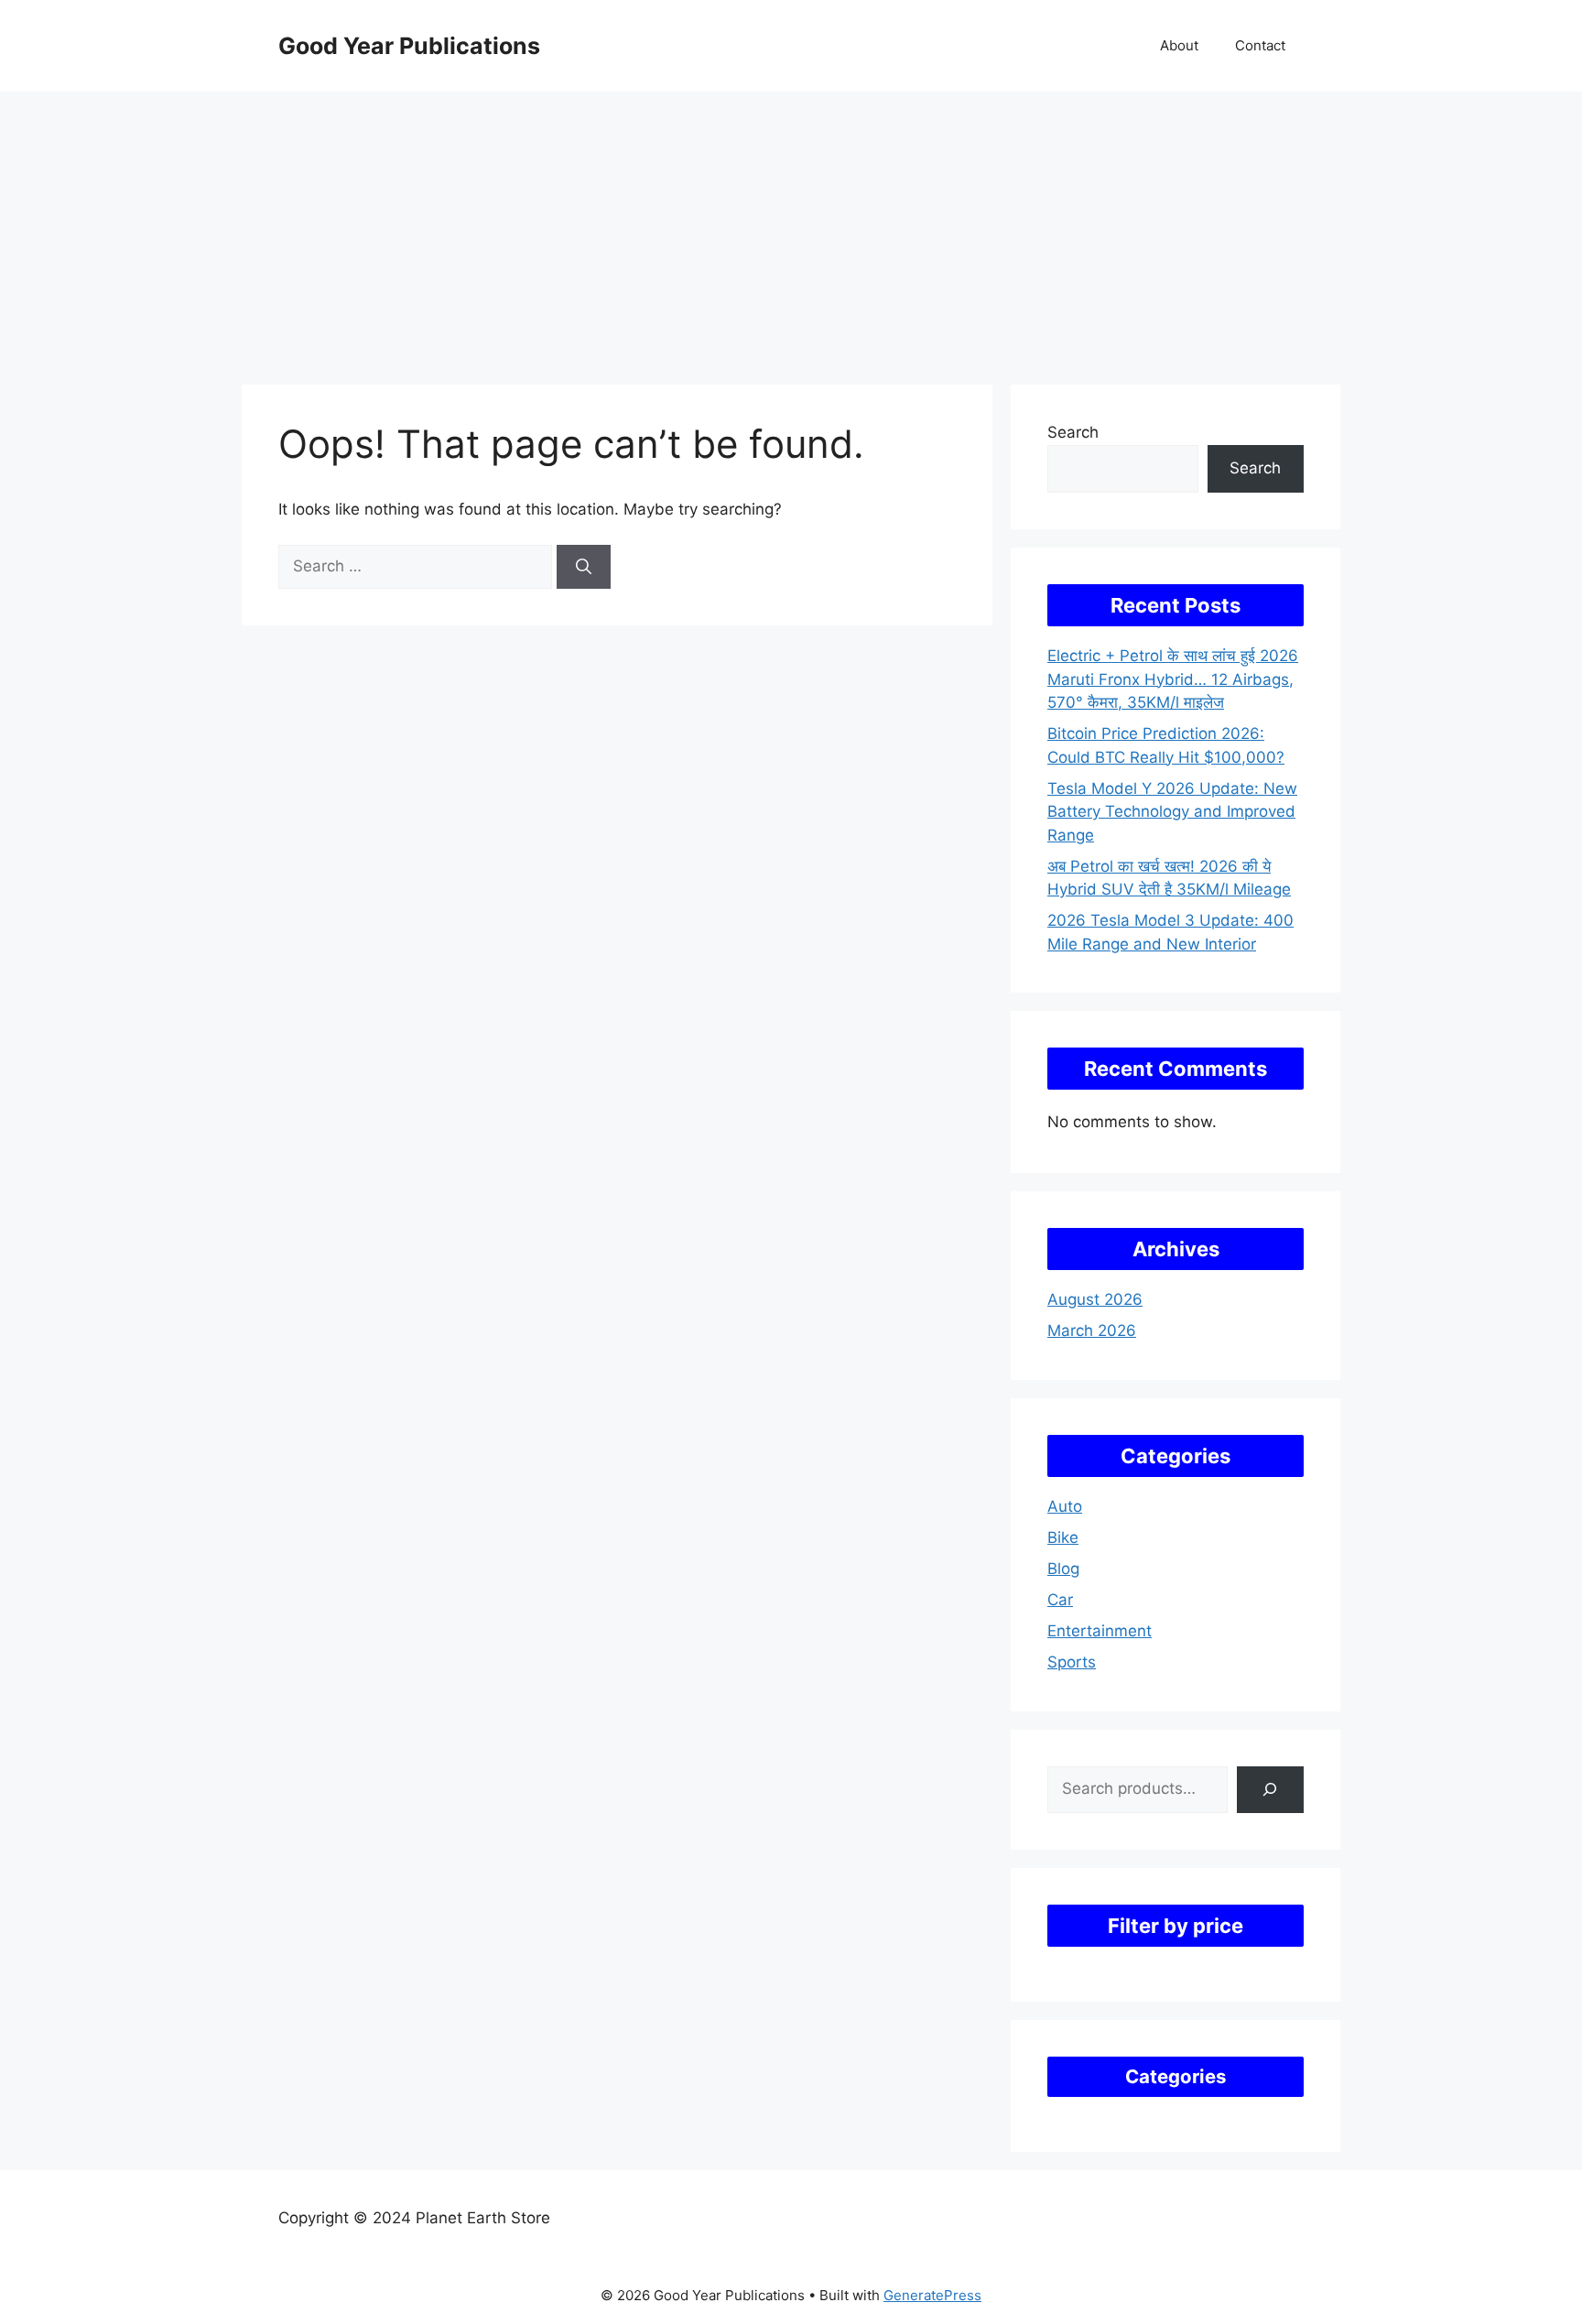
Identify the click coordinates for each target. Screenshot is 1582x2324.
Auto (1065, 1506)
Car (1060, 1600)
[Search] (584, 567)
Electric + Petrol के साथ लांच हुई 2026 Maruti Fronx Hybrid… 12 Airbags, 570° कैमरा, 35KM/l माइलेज (1173, 679)
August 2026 (1095, 1299)
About (1179, 45)
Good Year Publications (409, 46)
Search (1073, 432)
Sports (1072, 1662)
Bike (1063, 1537)
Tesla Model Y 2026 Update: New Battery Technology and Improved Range (1172, 812)
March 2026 (1092, 1330)
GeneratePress (932, 2295)
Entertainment (1100, 1631)
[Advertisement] (791, 229)
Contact (1260, 45)
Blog (1063, 1569)
